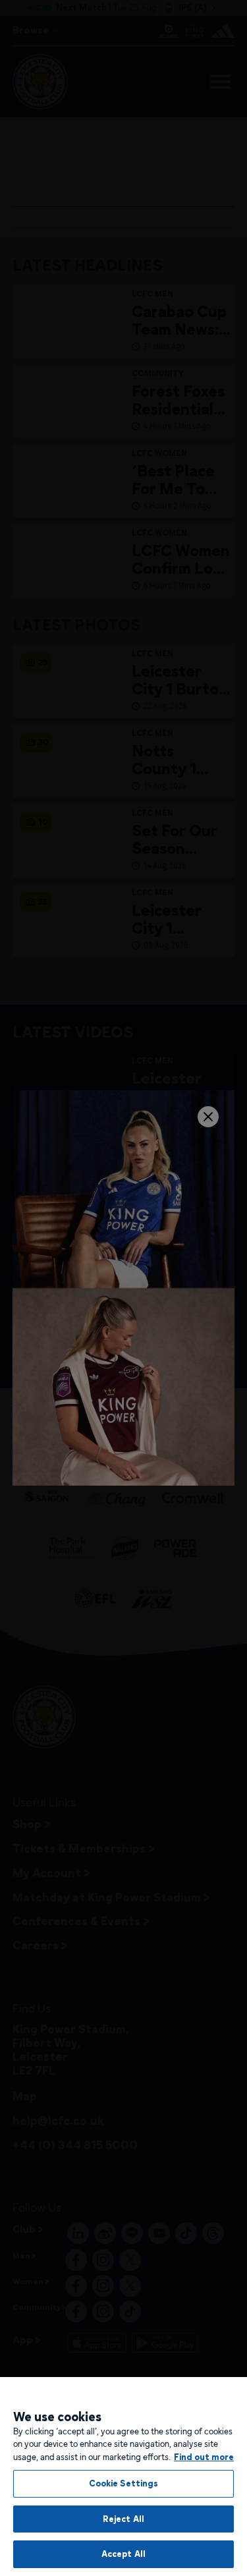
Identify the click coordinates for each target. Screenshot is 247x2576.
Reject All (123, 2519)
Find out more (204, 2457)
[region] (123, 2477)
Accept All (123, 2554)
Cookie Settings (124, 2483)
